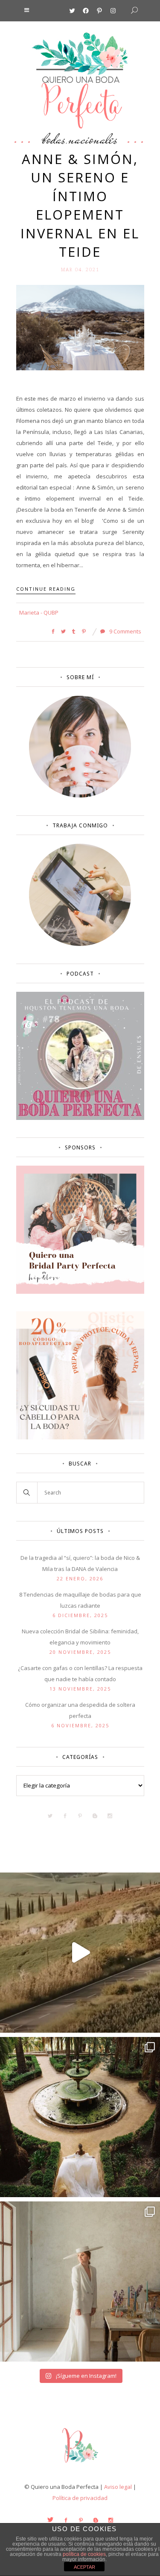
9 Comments (125, 631)
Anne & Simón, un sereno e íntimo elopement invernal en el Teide (80, 205)
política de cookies (84, 2554)
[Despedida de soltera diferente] (80, 1292)
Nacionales (93, 139)
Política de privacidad (80, 2498)
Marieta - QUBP (39, 612)
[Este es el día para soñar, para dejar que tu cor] (80, 2117)
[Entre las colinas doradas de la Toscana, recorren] (80, 1953)
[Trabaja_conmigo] (80, 944)
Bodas (54, 139)
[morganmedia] (80, 2465)
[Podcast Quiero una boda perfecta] (80, 1118)
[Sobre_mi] (80, 796)
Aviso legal (118, 2487)
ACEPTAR (84, 2567)
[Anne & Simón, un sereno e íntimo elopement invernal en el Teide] (80, 327)
